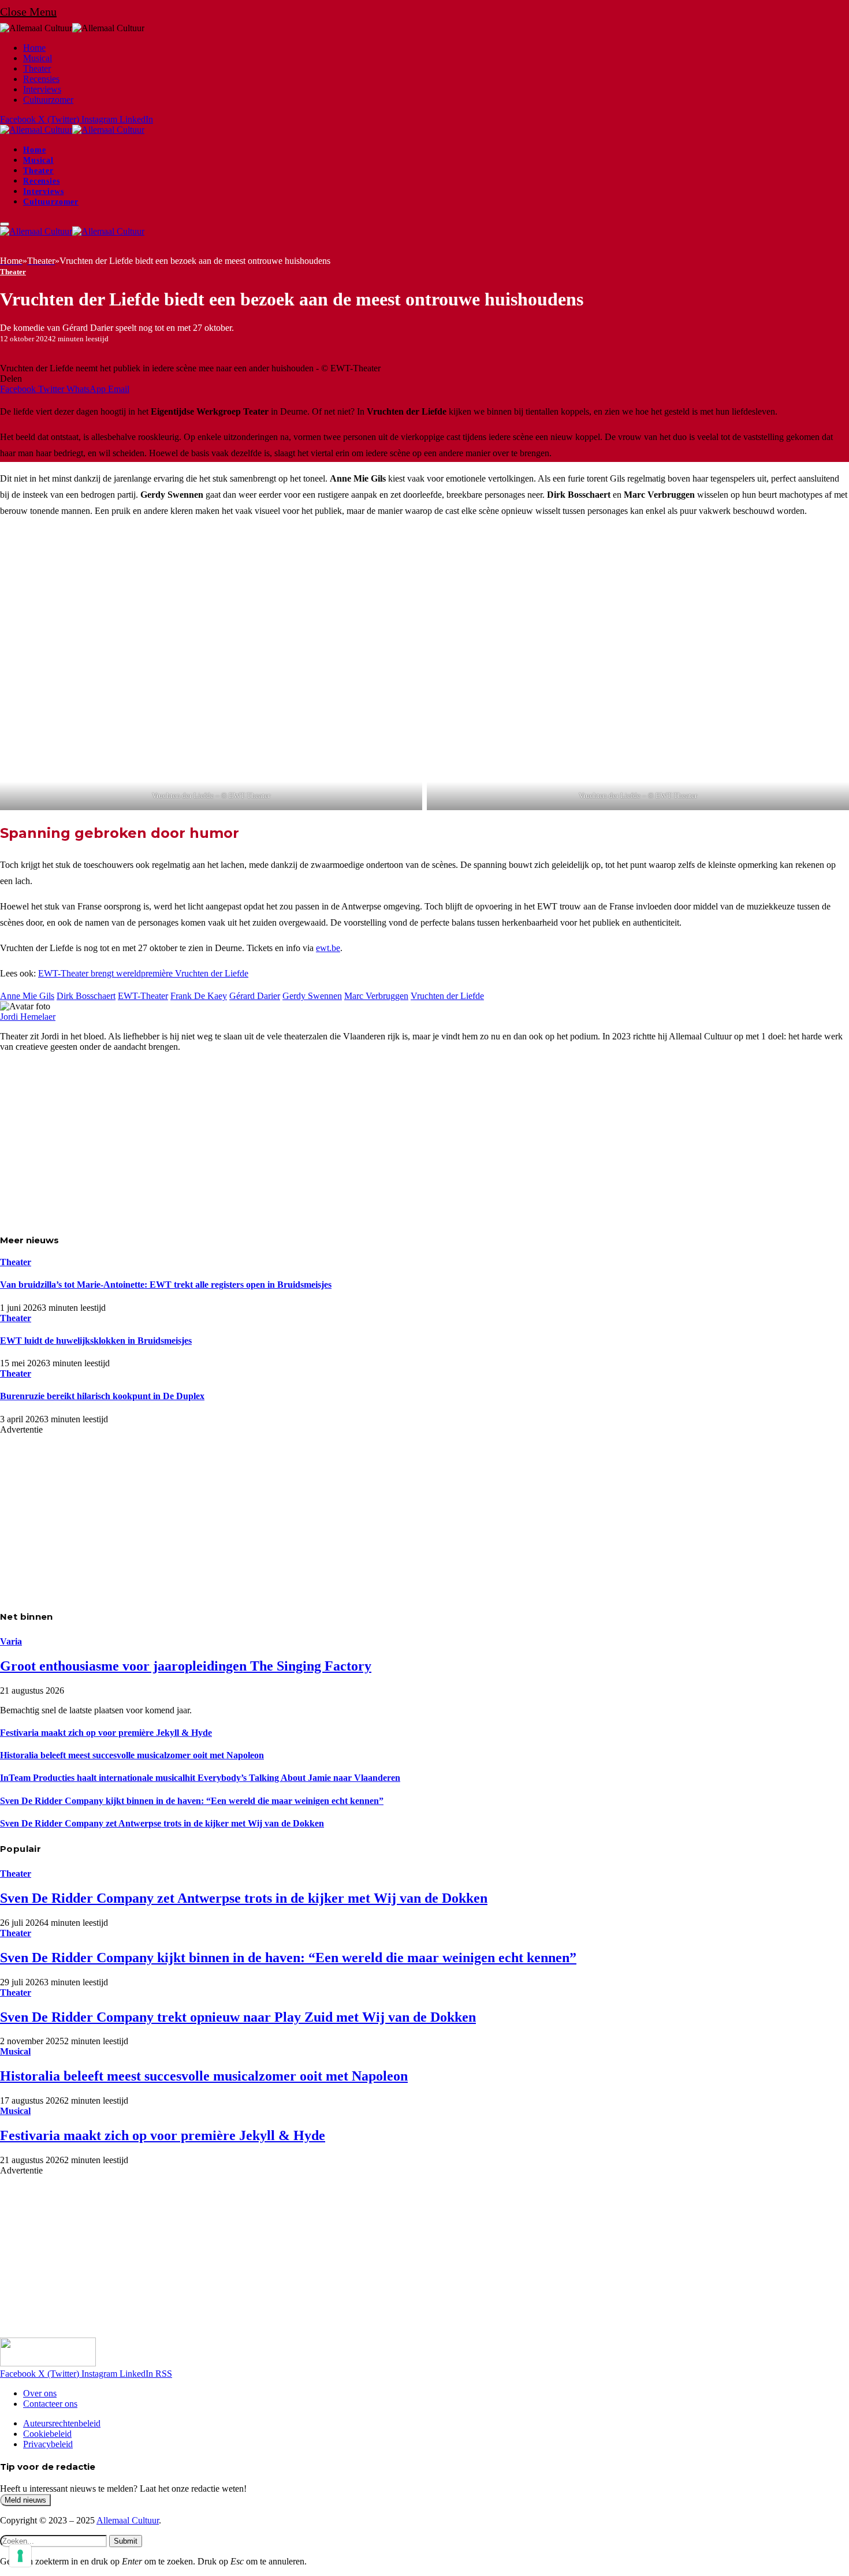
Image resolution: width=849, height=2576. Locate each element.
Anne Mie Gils (27, 996)
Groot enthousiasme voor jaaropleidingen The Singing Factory (186, 1666)
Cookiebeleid (47, 2434)
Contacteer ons (50, 2404)
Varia (11, 1641)
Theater (37, 68)
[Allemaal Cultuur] (72, 130)
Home (34, 48)
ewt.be (328, 948)
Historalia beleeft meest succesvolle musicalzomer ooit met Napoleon (132, 1755)
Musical (38, 58)
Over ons (40, 2393)
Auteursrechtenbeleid (62, 2423)
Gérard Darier (255, 996)
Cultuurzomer (48, 100)
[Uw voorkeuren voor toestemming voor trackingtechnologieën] (20, 2556)
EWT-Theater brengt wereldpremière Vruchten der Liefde (143, 973)
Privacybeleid (48, 2444)
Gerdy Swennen (312, 996)
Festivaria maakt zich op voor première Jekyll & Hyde (106, 1733)
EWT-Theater (143, 996)
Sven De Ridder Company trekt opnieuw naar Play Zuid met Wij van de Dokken (238, 2017)
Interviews (42, 89)
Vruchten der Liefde (447, 996)
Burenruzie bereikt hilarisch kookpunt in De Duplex (102, 1396)
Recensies (41, 79)
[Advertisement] (347, 1142)
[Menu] (5, 224)
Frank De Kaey (199, 996)
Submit (126, 2541)
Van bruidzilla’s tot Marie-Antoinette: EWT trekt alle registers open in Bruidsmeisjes (166, 1285)
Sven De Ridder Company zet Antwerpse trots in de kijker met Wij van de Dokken (162, 1823)
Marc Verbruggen (376, 996)
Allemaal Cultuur (128, 2520)
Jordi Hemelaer (28, 1017)
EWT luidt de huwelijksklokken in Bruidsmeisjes (96, 1341)
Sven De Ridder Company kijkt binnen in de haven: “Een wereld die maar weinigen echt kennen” (192, 1801)
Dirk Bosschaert (86, 996)
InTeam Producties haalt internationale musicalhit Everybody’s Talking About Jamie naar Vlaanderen (200, 1778)
